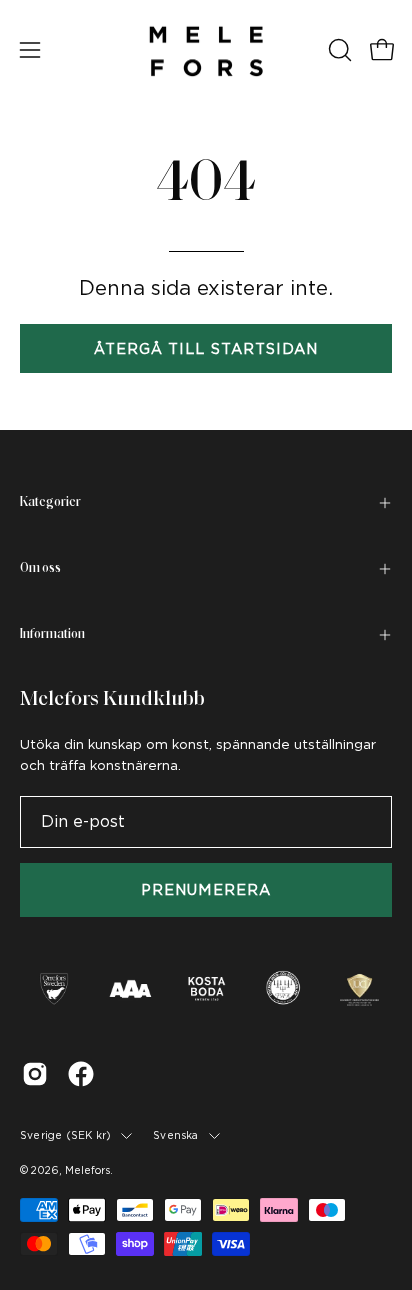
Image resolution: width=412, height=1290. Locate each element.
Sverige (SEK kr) (65, 1135)
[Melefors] (206, 50)
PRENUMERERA (206, 889)
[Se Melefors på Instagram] (35, 1074)
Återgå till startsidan (206, 348)
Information (52, 634)
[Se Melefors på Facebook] (81, 1074)
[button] (338, 50)
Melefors (87, 1170)
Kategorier (50, 502)
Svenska (175, 1135)
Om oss (40, 568)
